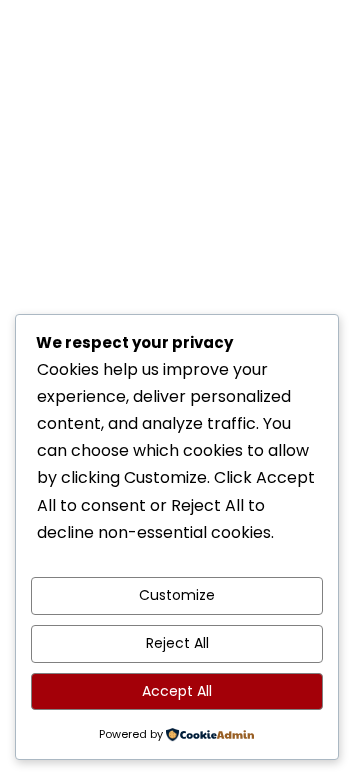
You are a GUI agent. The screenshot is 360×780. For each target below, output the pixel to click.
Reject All (177, 643)
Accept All (177, 691)
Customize (177, 595)
